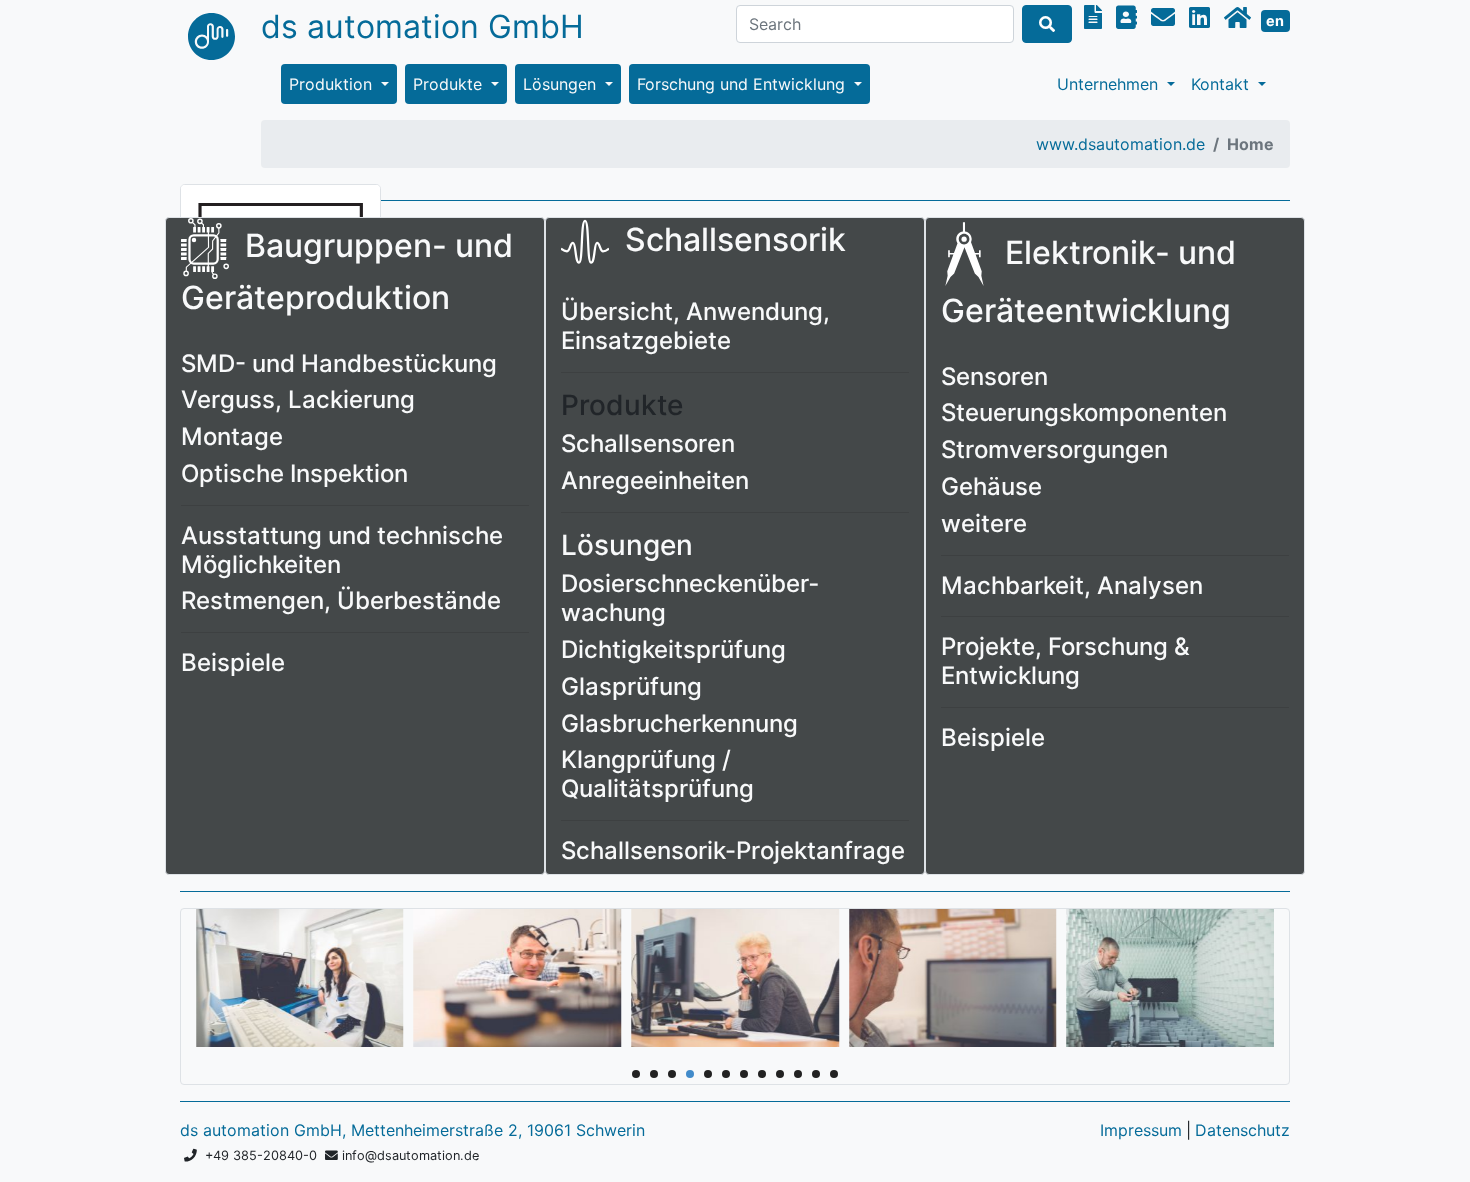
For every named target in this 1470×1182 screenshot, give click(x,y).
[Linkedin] (1202, 17)
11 (816, 1074)
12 (834, 1074)
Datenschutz (1242, 1130)
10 (798, 1074)
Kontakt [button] (1222, 84)
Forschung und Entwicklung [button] (743, 84)
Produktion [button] (333, 84)
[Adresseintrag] (1129, 17)
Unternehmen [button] (1110, 84)
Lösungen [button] (562, 84)
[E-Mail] (1166, 17)
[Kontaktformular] (1096, 17)
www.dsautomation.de (1120, 144)
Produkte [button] (450, 84)
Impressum (1141, 1130)
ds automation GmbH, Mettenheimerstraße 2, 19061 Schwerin (412, 1130)
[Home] (1240, 17)
